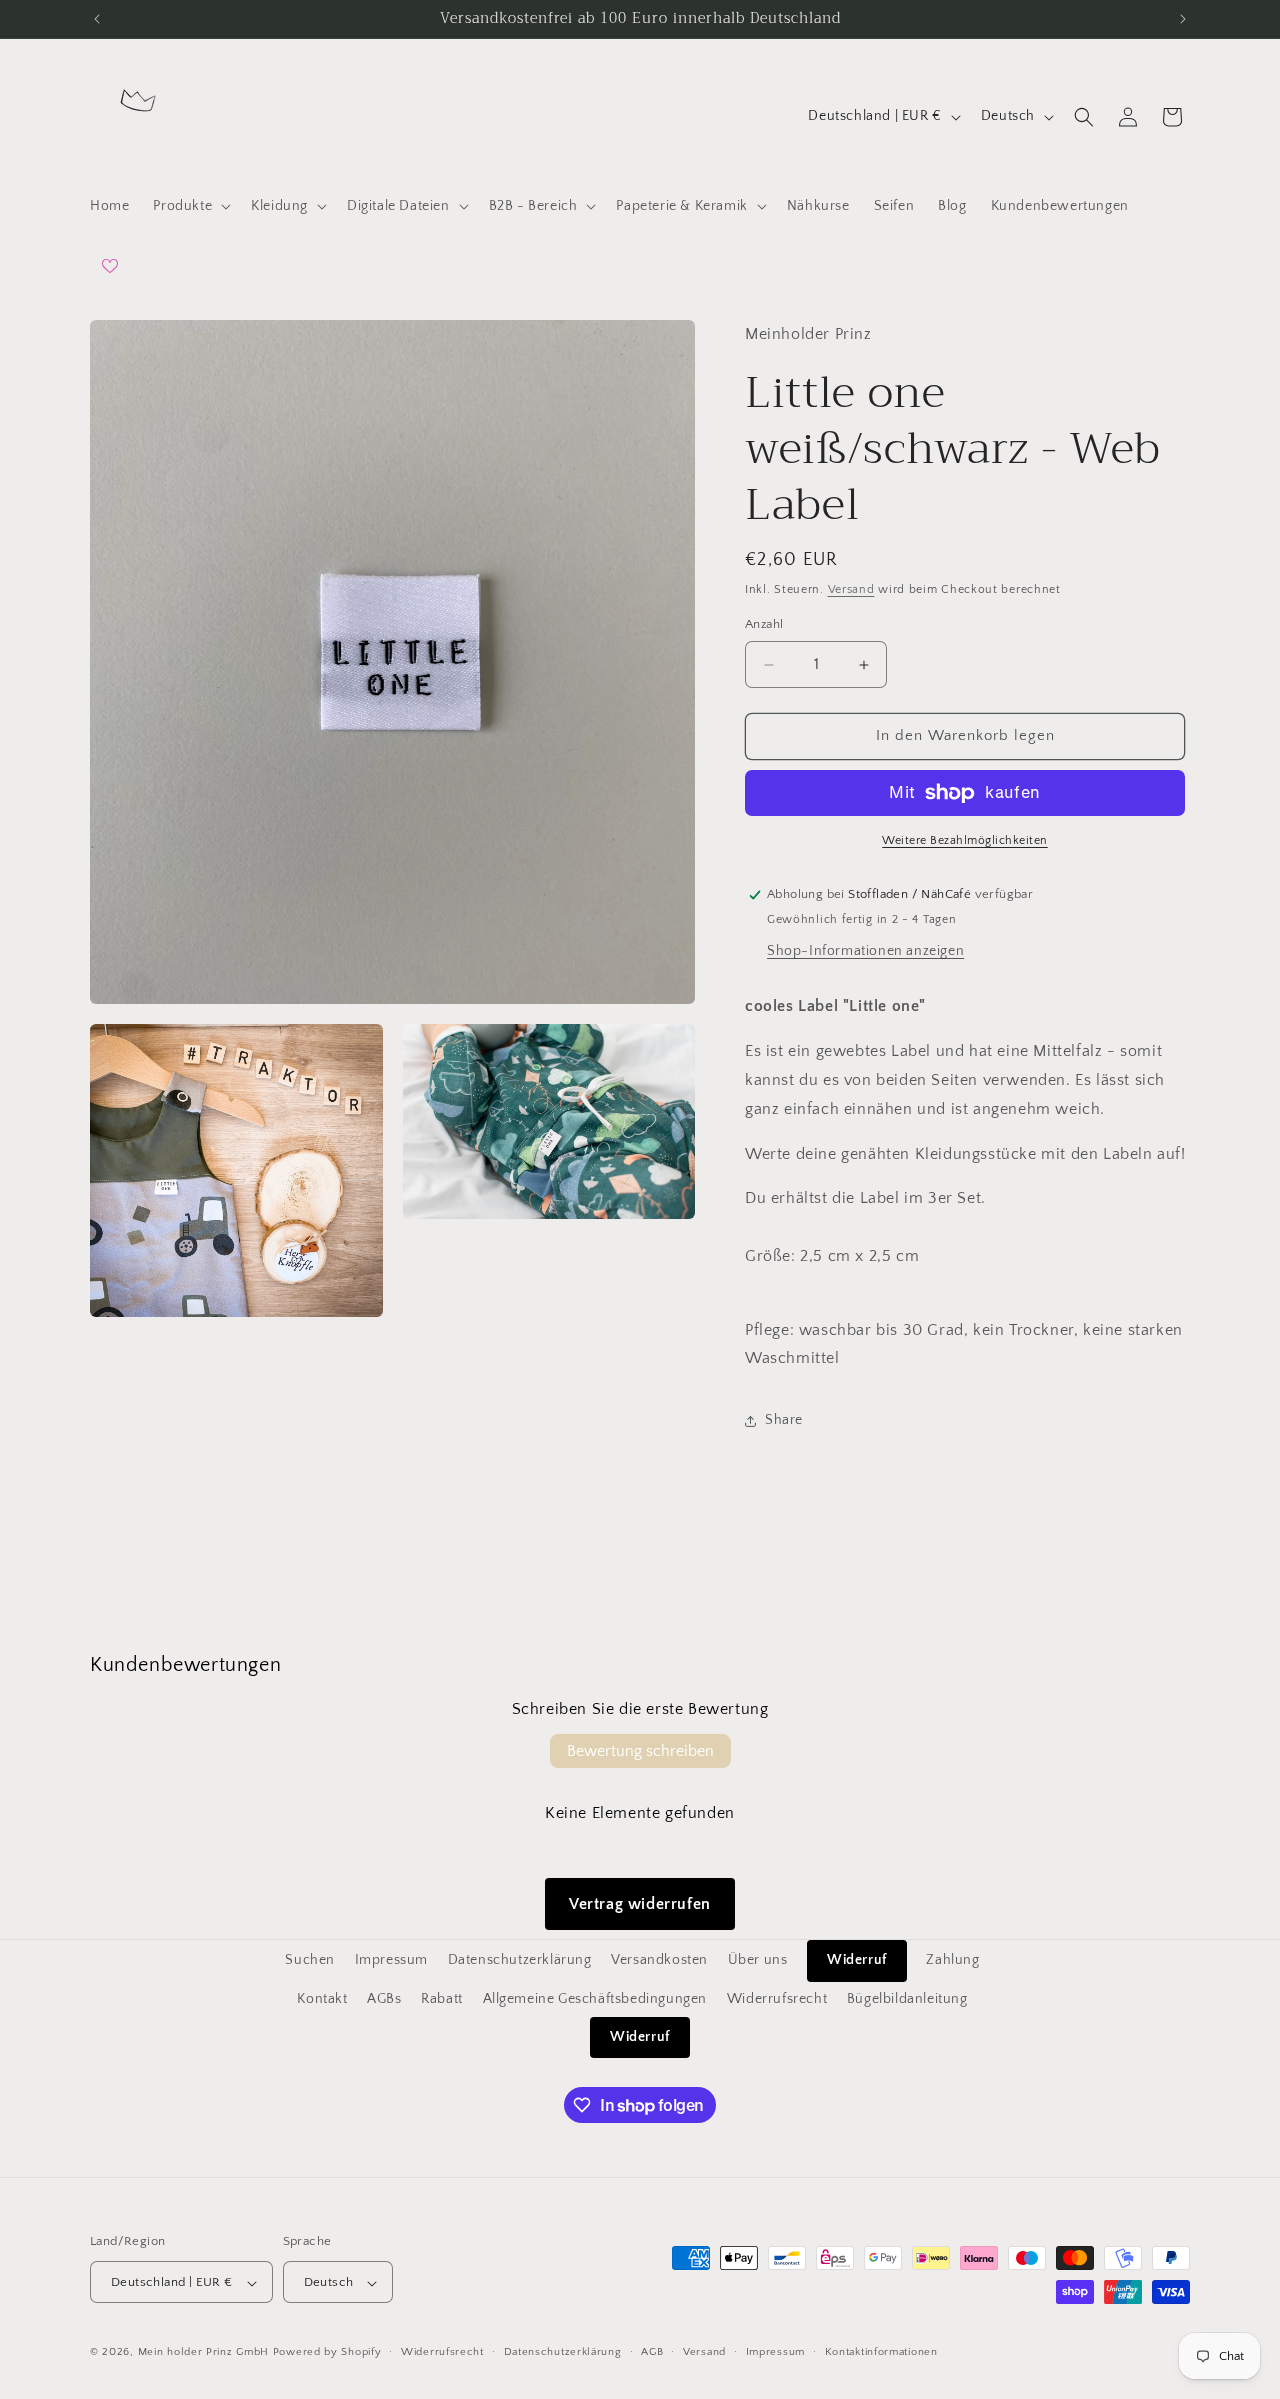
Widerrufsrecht (777, 1998)
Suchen (310, 1960)
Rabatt (442, 1998)
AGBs (384, 1998)
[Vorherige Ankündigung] (97, 19)
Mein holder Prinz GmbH (203, 2353)
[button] (190, 206)
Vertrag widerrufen (640, 1904)
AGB (652, 2352)
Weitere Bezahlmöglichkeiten (965, 840)
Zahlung (952, 1960)
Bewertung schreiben (640, 1751)
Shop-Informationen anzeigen (865, 952)
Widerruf (857, 1960)
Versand (851, 589)
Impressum (391, 1960)
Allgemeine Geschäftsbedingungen (595, 1998)
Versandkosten (659, 1960)
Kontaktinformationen (881, 2352)
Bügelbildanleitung (907, 1998)
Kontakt (322, 1998)
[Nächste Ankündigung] (1183, 19)
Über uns (758, 1960)
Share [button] (784, 1420)
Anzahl (764, 625)
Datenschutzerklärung (520, 1960)
